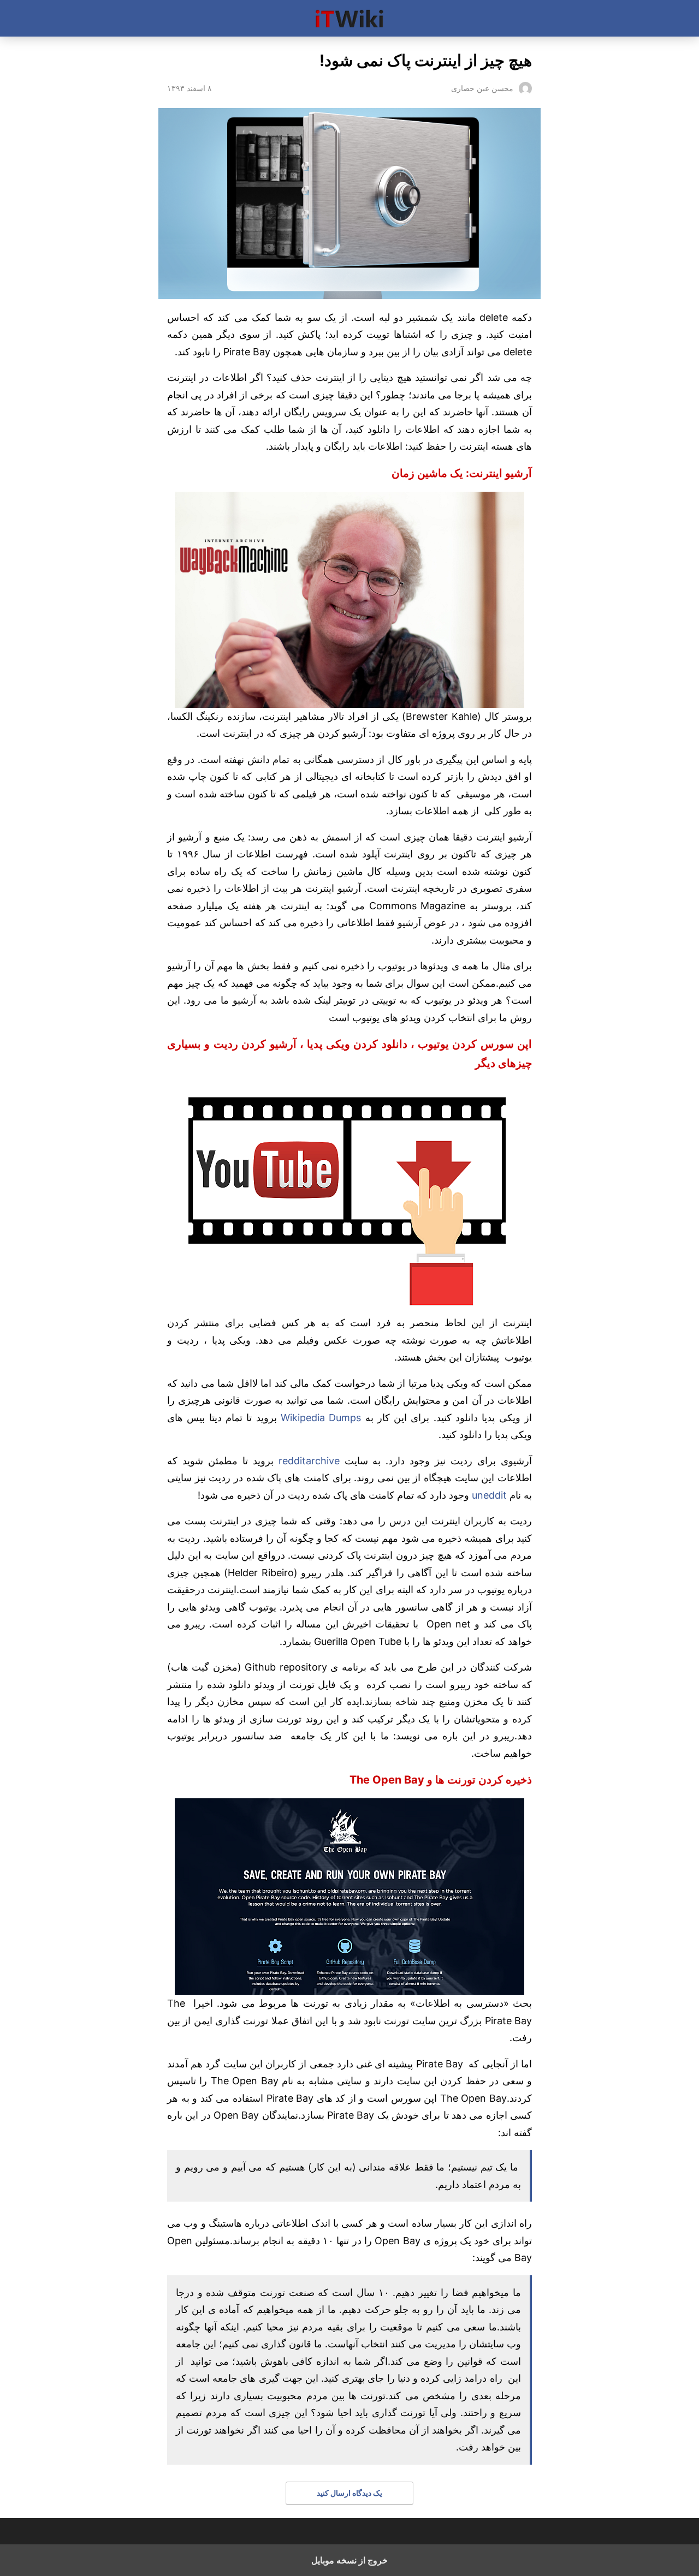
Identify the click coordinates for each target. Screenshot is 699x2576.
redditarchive (309, 1461)
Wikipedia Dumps (321, 1418)
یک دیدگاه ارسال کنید (349, 2493)
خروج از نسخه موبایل (349, 2560)
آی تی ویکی (350, 18)
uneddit (488, 1495)
